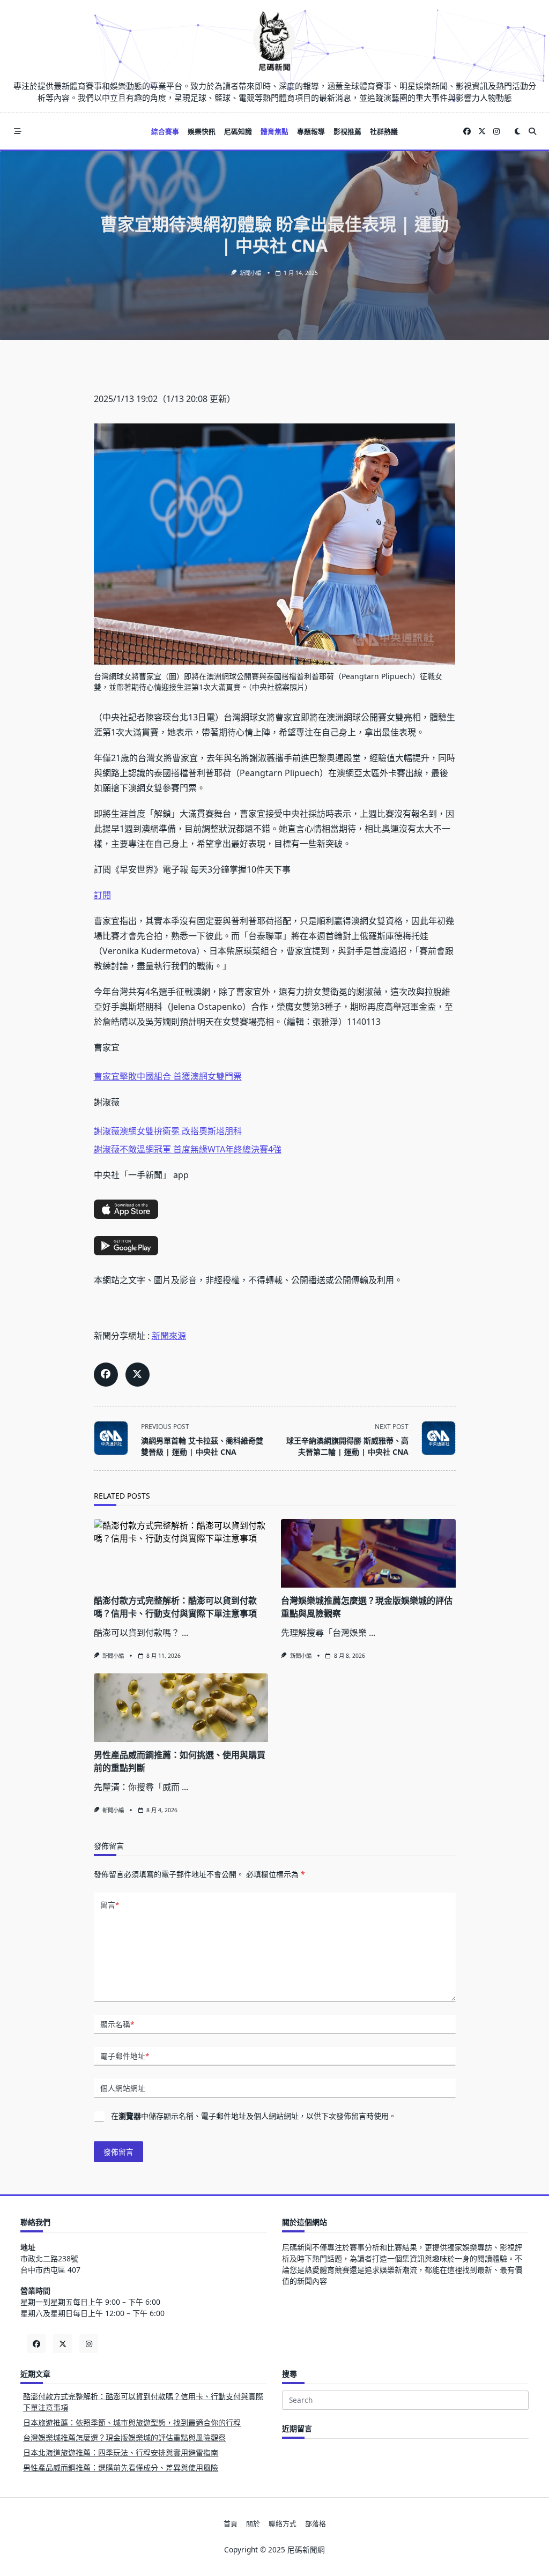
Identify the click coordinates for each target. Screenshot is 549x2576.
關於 (253, 2524)
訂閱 (102, 895)
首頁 (231, 2524)
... (185, 1633)
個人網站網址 (123, 2088)
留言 (110, 1905)
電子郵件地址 (125, 2056)
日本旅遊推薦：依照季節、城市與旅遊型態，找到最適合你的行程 (132, 2422)
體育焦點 (274, 131)
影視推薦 (347, 131)
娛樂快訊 (202, 131)
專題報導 (311, 131)
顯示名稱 (117, 2024)
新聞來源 (169, 1336)
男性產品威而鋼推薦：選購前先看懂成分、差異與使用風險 (121, 2467)
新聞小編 (250, 273)
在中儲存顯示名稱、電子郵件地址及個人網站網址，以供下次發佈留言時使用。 (254, 2116)
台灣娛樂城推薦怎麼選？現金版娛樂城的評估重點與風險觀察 (124, 2437)
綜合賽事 (165, 131)
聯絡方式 (283, 2524)
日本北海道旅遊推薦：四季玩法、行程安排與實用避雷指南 (121, 2452)
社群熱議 (384, 131)
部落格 (316, 2524)
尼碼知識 (238, 131)
